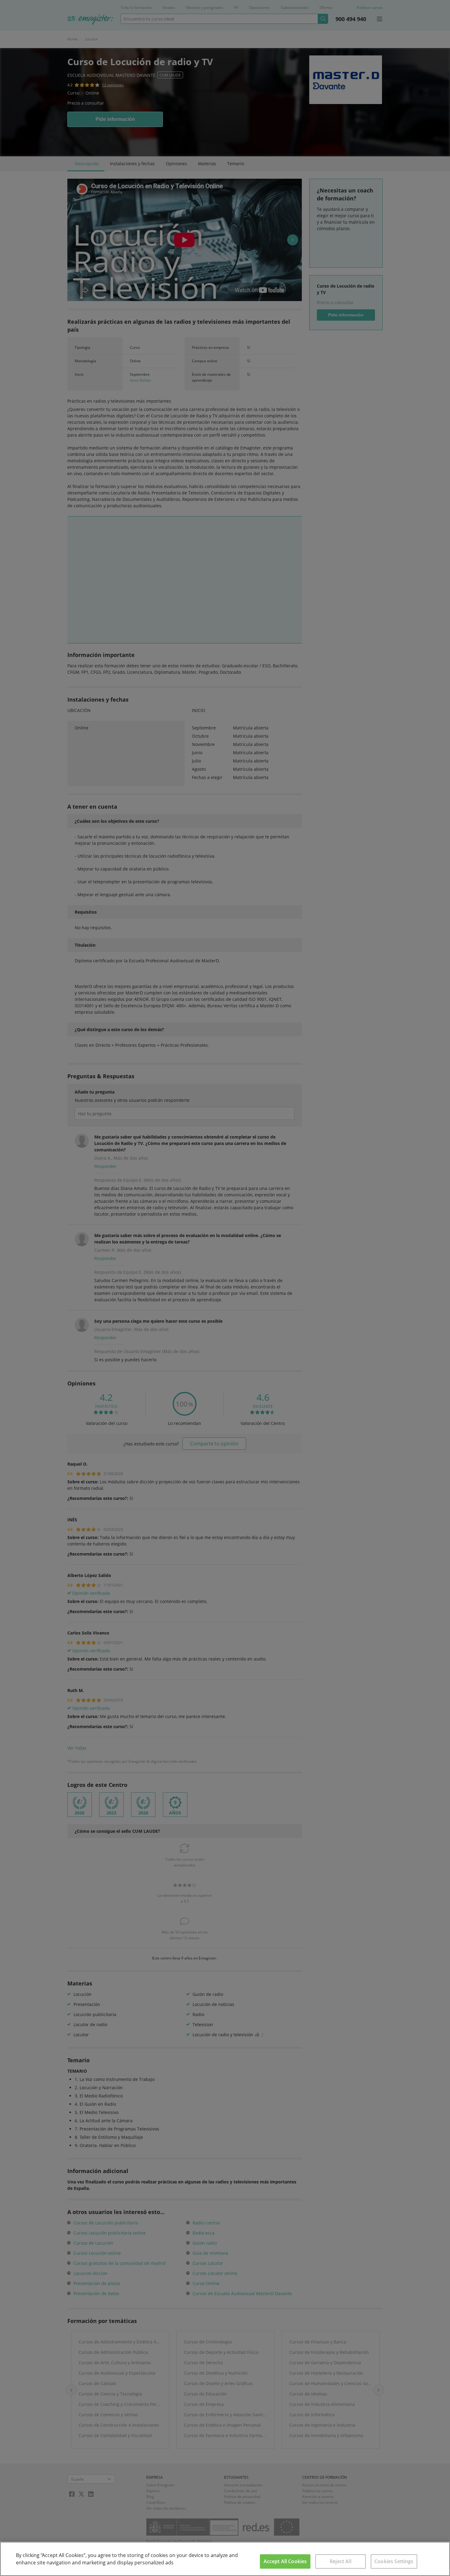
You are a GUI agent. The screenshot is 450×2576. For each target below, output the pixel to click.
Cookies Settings (394, 2561)
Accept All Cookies (285, 2561)
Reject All (341, 2561)
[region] (225, 2559)
